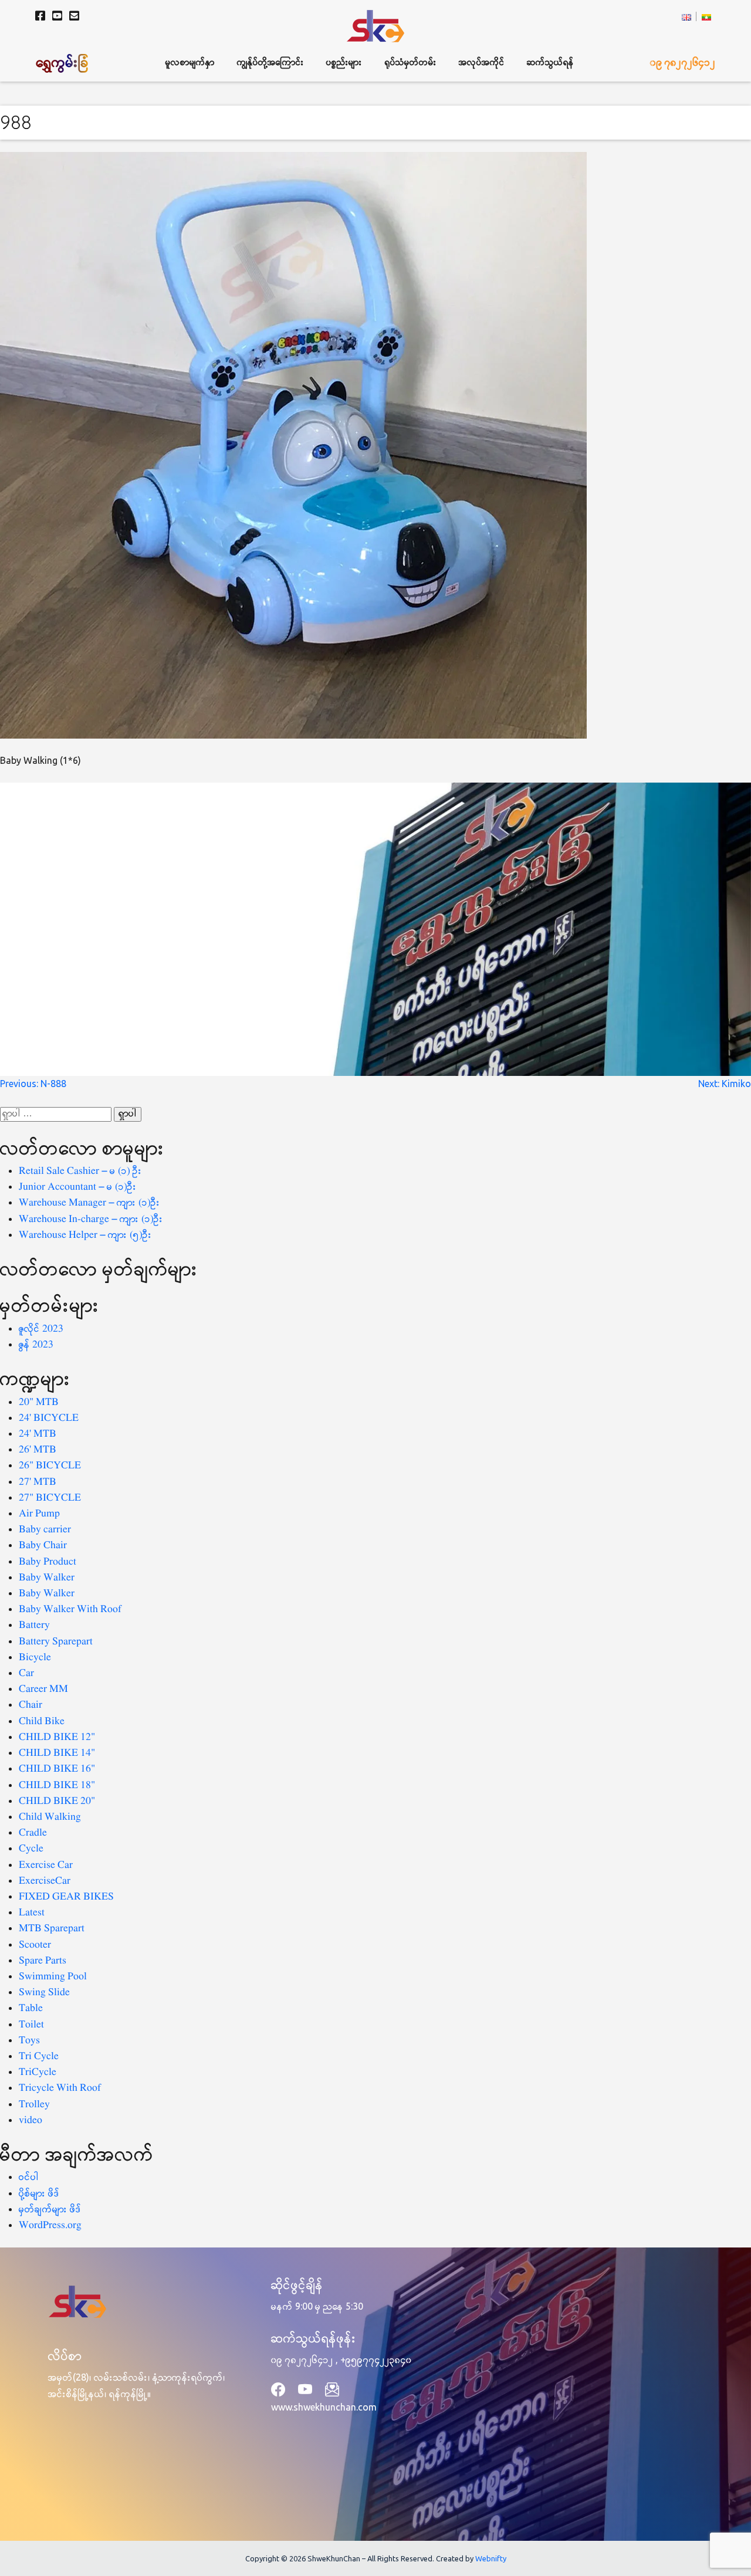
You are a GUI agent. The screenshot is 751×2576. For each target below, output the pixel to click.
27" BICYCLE (50, 1498)
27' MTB (38, 1482)
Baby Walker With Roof (70, 1609)
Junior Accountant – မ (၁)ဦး (78, 1187)
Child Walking (50, 1817)
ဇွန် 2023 (36, 1345)
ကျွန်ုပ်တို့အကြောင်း (270, 62)
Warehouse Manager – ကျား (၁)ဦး (89, 1203)
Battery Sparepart (56, 1642)
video (31, 2120)
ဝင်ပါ (29, 2177)
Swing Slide (44, 1993)
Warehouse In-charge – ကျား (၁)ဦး (91, 1219)
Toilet (31, 2025)
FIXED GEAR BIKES (66, 1897)
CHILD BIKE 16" (57, 1769)
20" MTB (39, 1402)
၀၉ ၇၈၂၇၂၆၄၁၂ (683, 62)
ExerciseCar (45, 1881)
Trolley (34, 2105)
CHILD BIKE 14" (57, 1753)
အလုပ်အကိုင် (482, 62)
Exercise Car (46, 1865)
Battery (34, 1625)
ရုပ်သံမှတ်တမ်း (411, 62)
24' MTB (38, 1434)
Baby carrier (45, 1530)
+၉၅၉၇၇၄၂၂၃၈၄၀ (376, 2360)
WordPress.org (50, 2225)
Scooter (35, 1945)
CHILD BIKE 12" (57, 1737)
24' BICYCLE (49, 1418)
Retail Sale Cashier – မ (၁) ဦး (80, 1171)
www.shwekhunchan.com (324, 2407)
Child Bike (42, 1722)
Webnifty (491, 2558)
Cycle (31, 1849)
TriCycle (38, 2072)
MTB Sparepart (52, 1929)
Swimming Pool (53, 1977)
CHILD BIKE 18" (57, 1785)
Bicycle (35, 1658)
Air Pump (39, 1514)
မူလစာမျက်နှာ (190, 62)
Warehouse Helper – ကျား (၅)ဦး (85, 1235)
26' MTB (38, 1450)
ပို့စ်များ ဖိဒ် (39, 2194)
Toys (29, 2041)
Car (26, 1673)
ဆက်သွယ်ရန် (550, 62)
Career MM (43, 1689)
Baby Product (48, 1562)
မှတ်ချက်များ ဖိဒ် (50, 2210)
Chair (31, 1705)
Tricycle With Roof (60, 2088)
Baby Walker (47, 1578)
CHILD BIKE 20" (57, 1801)
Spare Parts (43, 1961)
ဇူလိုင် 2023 (41, 1329)
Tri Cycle (39, 2057)
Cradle (33, 1833)
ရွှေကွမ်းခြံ (63, 62)
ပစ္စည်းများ (344, 62)
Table (31, 2008)
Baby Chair (43, 1546)
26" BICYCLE (50, 1466)
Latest (32, 1913)
